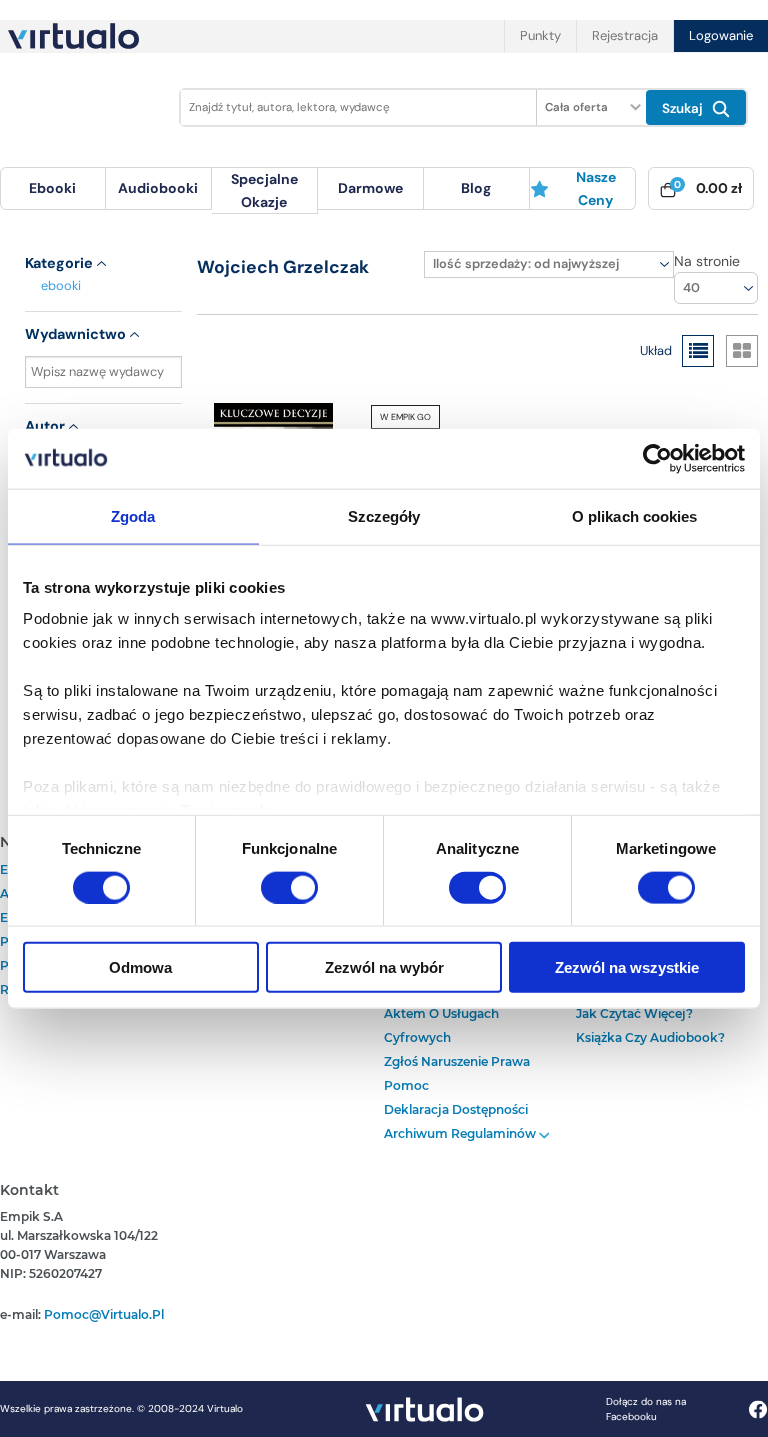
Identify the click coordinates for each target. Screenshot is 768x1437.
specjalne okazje (264, 190)
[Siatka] (742, 351)
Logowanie (721, 35)
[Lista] (698, 351)
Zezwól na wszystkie (627, 967)
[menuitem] (53, 188)
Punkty (540, 35)
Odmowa (140, 967)
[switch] (289, 887)
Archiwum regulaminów (461, 1133)
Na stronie (707, 261)
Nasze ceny (596, 188)
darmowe (370, 188)
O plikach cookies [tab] (635, 515)
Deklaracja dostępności (456, 1109)
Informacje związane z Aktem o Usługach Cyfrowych (453, 1013)
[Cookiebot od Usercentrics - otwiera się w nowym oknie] (657, 458)
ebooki (61, 285)
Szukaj (684, 108)
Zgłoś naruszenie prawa (457, 1061)
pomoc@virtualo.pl (104, 1314)
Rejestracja (625, 35)
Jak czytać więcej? (634, 1013)
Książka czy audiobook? (650, 1037)
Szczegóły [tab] (384, 515)
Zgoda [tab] (133, 515)
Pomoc (406, 1085)
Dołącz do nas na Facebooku (646, 1409)
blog (476, 188)
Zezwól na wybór (384, 967)
